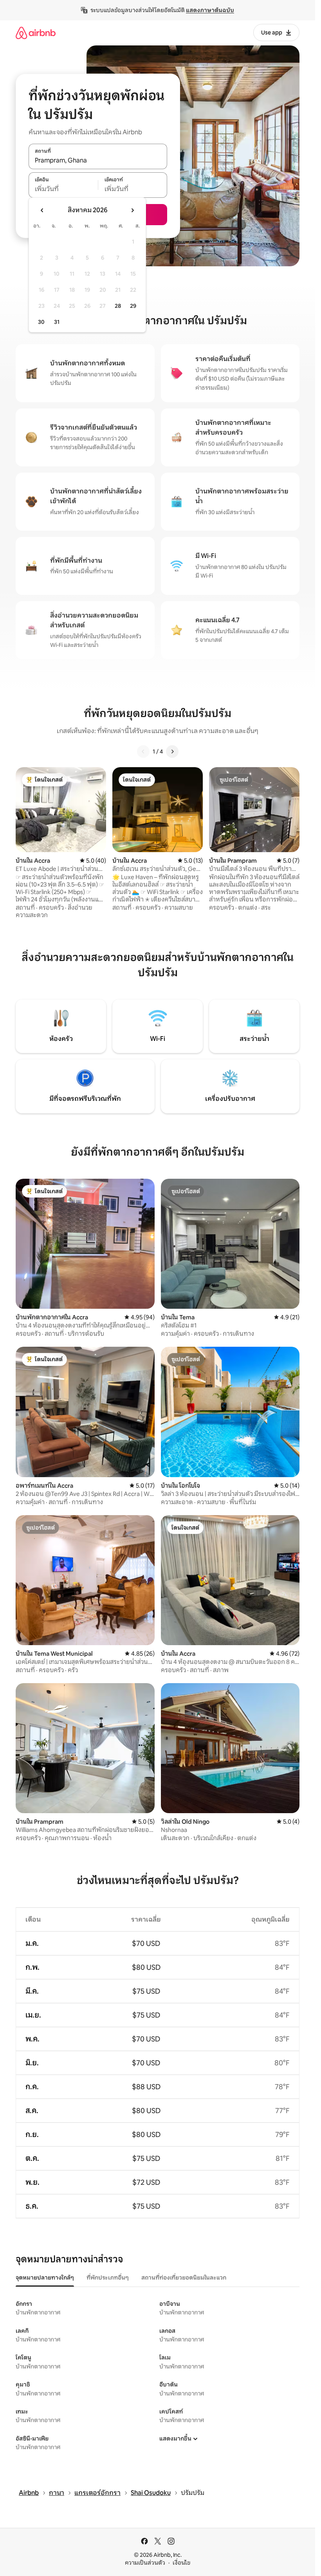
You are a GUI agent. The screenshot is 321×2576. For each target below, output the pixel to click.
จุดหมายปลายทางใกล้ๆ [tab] (45, 2278)
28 (118, 306)
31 (57, 322)
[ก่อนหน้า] (143, 751)
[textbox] (63, 189)
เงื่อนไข (181, 2563)
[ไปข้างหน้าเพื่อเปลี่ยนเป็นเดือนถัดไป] (132, 210)
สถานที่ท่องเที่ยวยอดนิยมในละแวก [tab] (184, 2278)
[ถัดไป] (172, 751)
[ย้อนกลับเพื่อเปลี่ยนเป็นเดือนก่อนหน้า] (42, 210)
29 (133, 306)
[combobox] (98, 161)
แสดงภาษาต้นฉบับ (210, 10)
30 (41, 322)
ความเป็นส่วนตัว (145, 2563)
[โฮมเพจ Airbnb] (36, 33)
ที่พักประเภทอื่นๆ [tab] (108, 2278)
